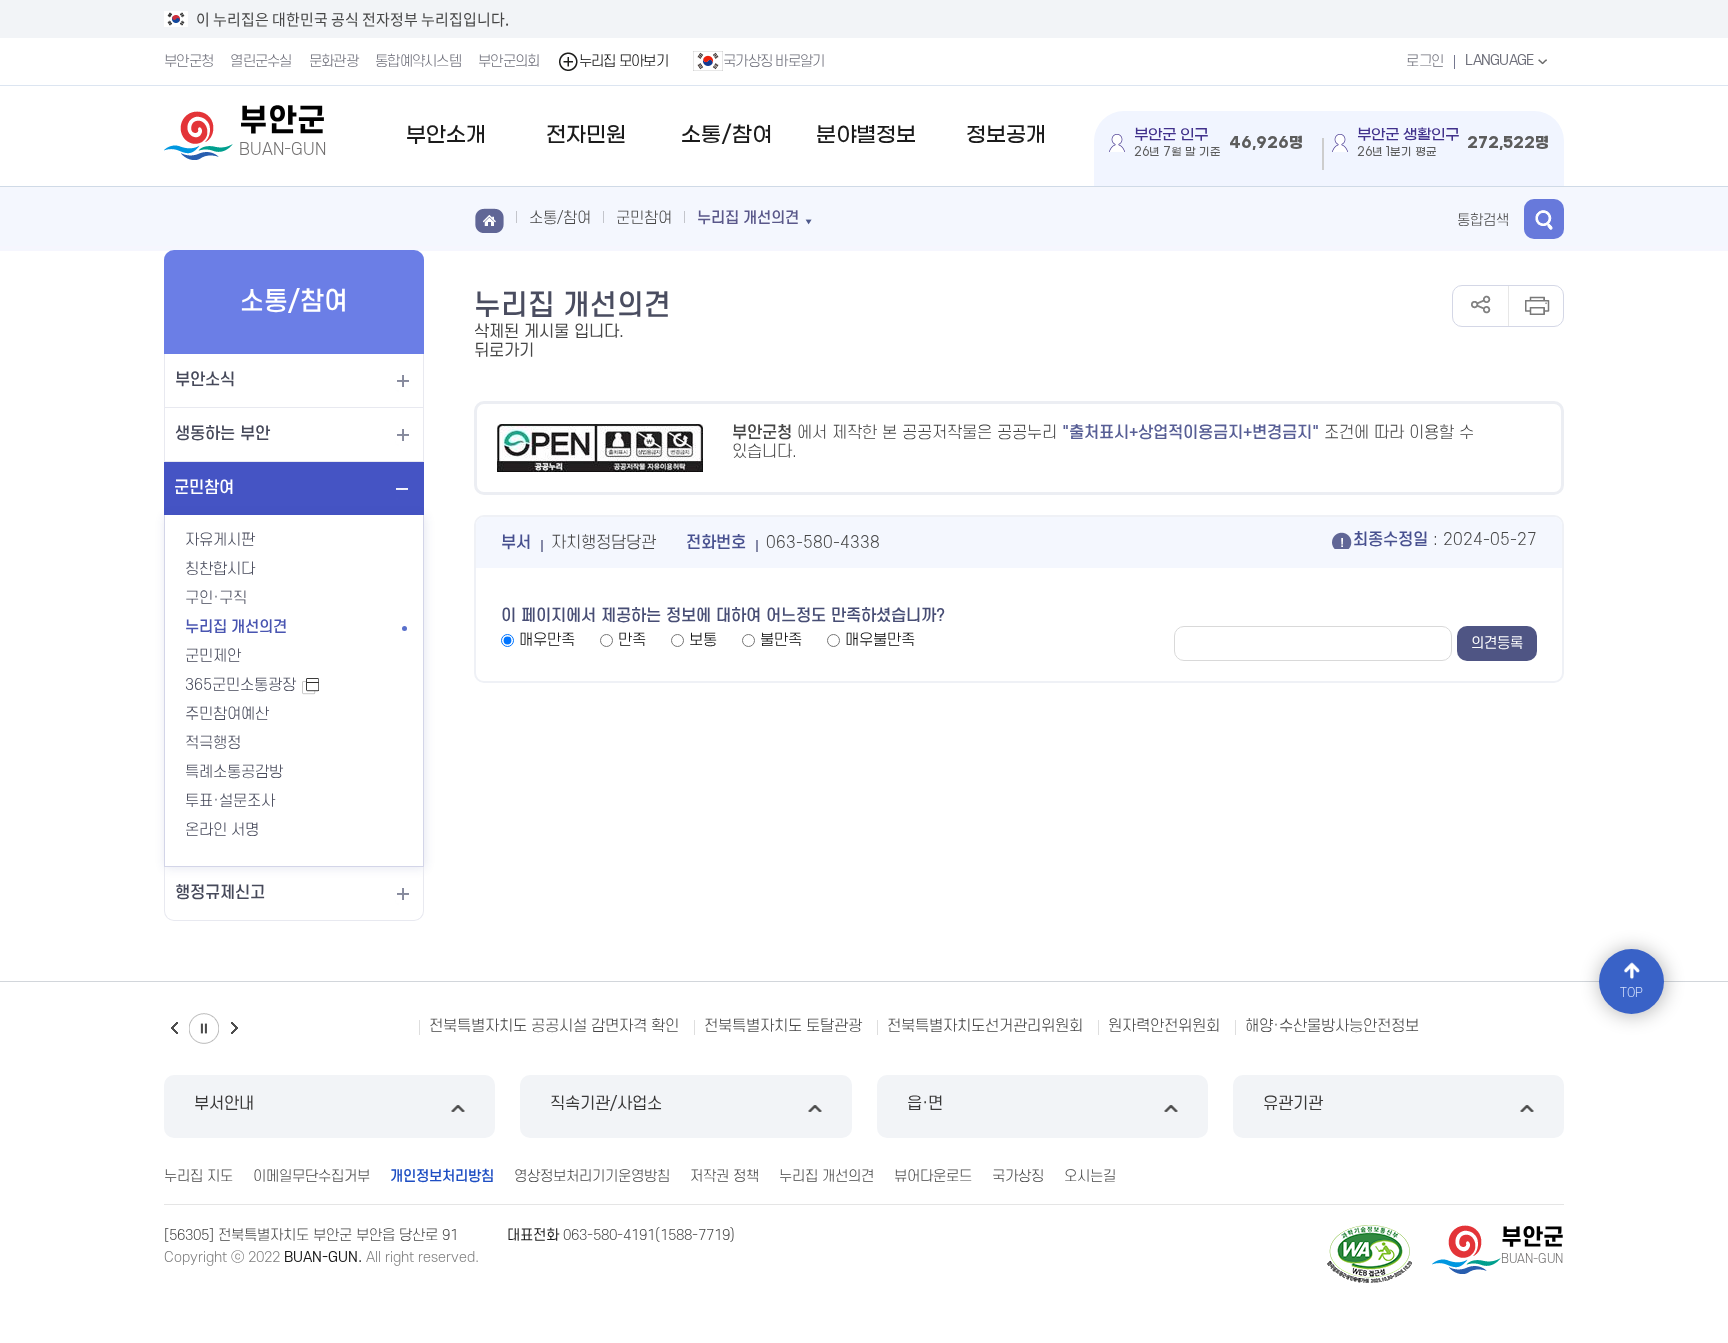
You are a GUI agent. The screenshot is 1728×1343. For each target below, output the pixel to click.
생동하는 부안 (222, 434)
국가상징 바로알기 (774, 61)
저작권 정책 (724, 1176)
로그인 (1424, 61)
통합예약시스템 (418, 61)
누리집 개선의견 (236, 627)
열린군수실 (261, 61)
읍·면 (925, 1104)
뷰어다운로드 (933, 1176)
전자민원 (586, 135)
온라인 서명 (222, 830)
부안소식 (205, 380)
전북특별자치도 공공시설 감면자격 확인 (554, 1026)
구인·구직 (216, 598)
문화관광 (333, 61)
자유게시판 (220, 540)
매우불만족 (880, 640)
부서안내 (224, 1104)
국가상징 (1018, 1176)
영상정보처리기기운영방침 (592, 1176)
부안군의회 (509, 61)
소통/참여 (726, 135)
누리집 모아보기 (623, 61)
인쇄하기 (1535, 306)
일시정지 (204, 1028)
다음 (234, 1028)
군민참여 (204, 488)
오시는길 (1090, 1176)
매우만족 (547, 640)
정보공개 (1006, 135)
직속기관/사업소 (606, 1104)
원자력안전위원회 (1164, 1026)
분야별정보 (866, 135)
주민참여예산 (227, 714)
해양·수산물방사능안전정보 (1332, 1026)
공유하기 (1480, 306)
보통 (703, 640)
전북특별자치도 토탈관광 (783, 1026)
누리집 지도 (198, 1176)
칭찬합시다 (220, 569)
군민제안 (213, 656)
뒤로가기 (504, 351)
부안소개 (446, 135)
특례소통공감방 (234, 772)
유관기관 (1293, 1104)
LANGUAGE (1501, 60)
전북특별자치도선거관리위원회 (985, 1026)
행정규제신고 (220, 893)
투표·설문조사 (230, 801)
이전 (174, 1028)
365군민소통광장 (250, 685)
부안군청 (188, 61)
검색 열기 (1544, 219)
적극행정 (213, 743)
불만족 (781, 640)
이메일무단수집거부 (311, 1176)
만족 (632, 640)
